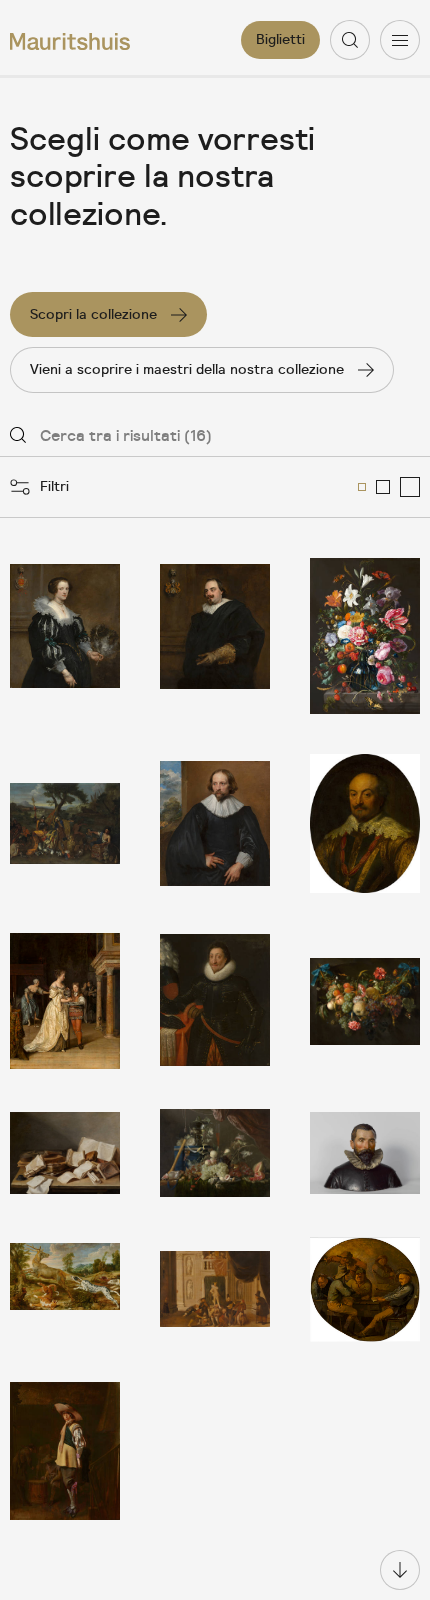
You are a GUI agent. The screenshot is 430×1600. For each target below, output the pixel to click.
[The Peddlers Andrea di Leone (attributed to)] (65, 823)
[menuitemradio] (362, 487)
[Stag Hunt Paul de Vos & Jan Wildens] (65, 1289)
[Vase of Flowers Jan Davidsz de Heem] (365, 636)
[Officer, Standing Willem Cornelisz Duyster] (65, 1451)
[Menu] (400, 40)
